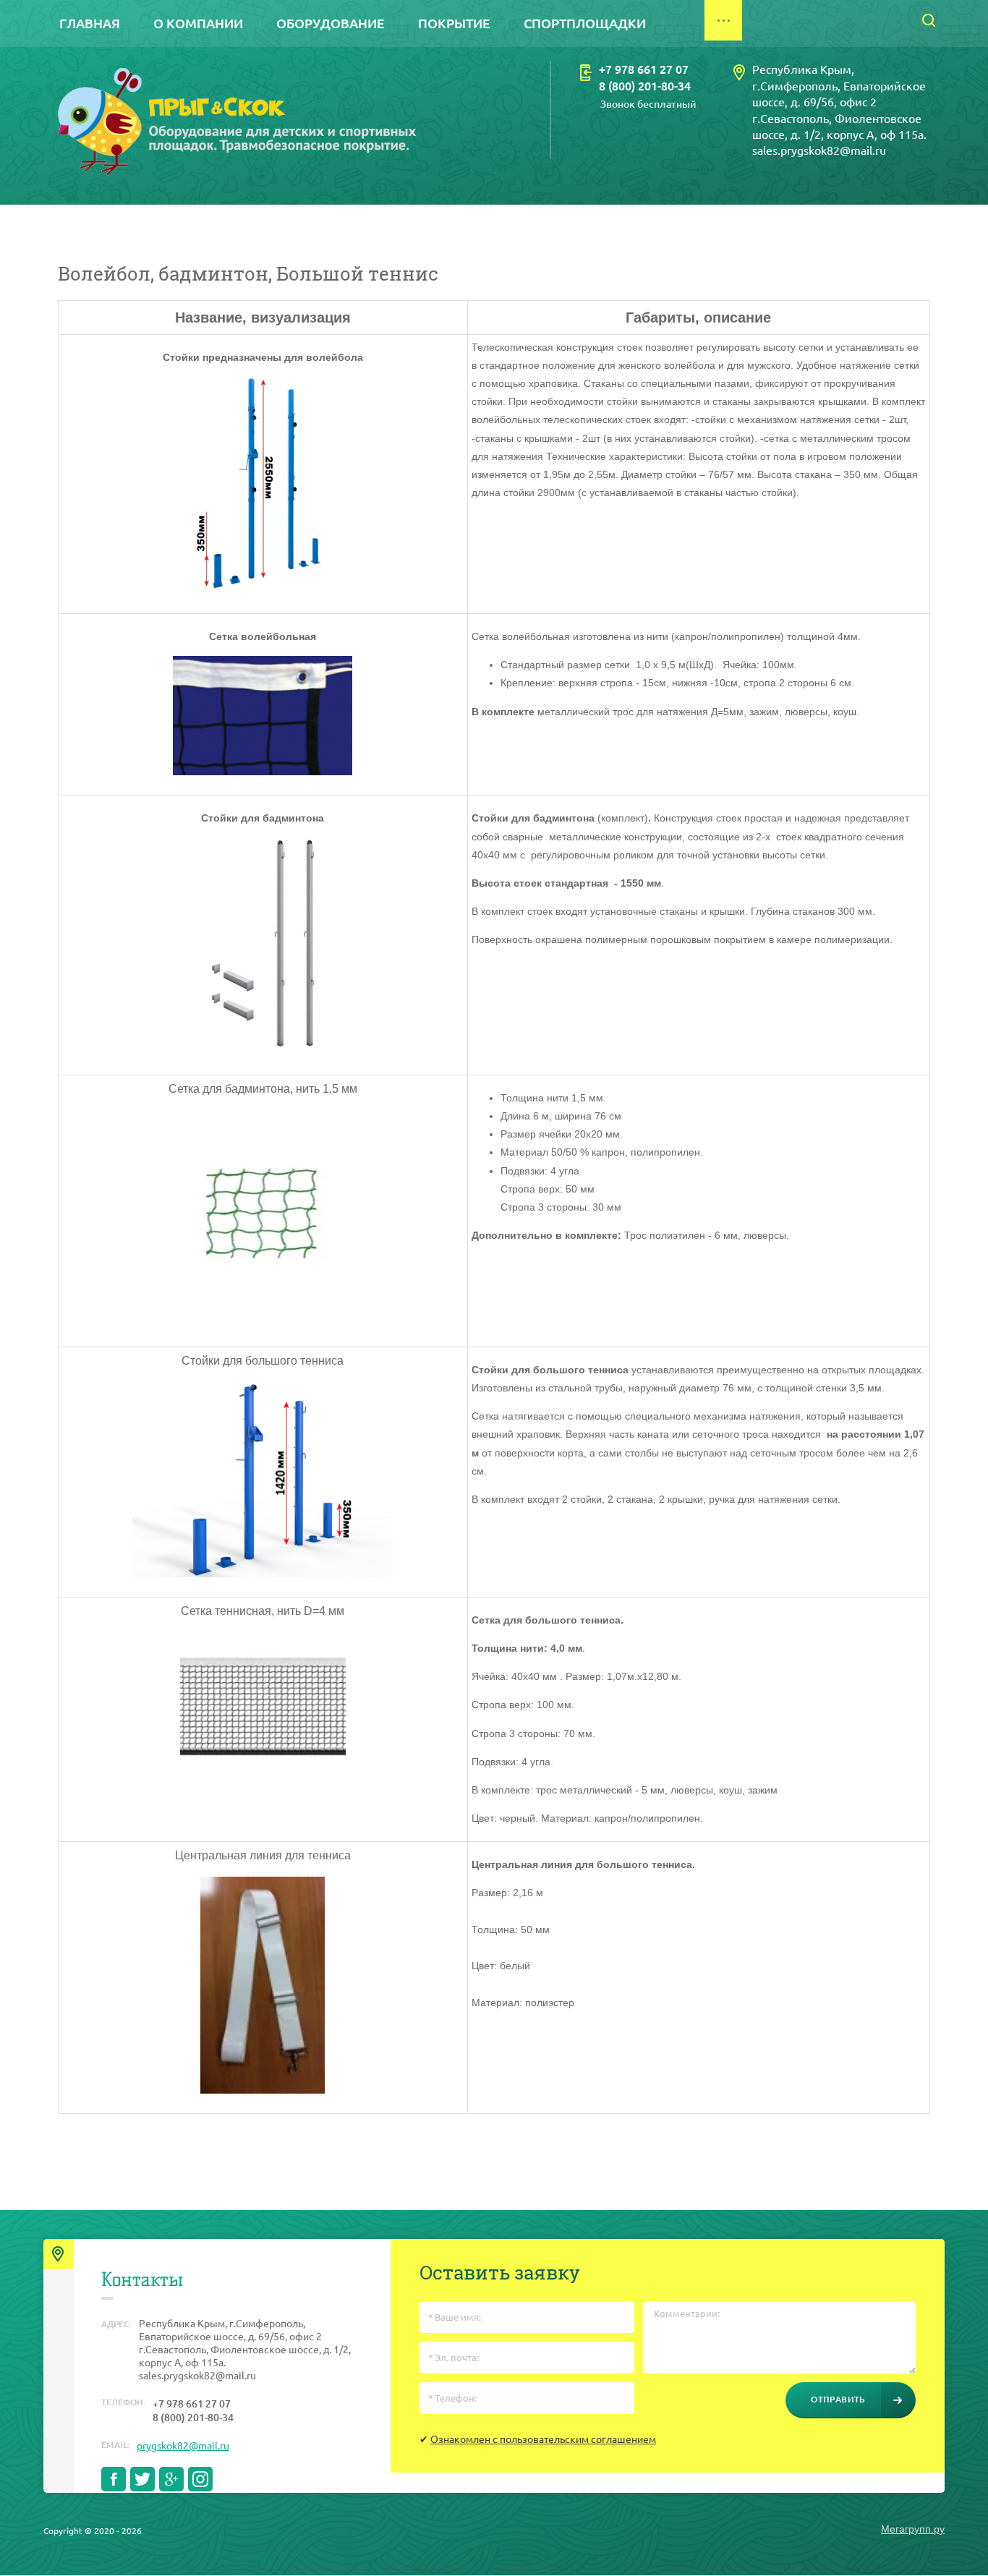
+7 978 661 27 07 (644, 69)
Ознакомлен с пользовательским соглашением (543, 2439)
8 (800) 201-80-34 (645, 86)
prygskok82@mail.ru (183, 2446)
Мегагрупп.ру (913, 2529)
